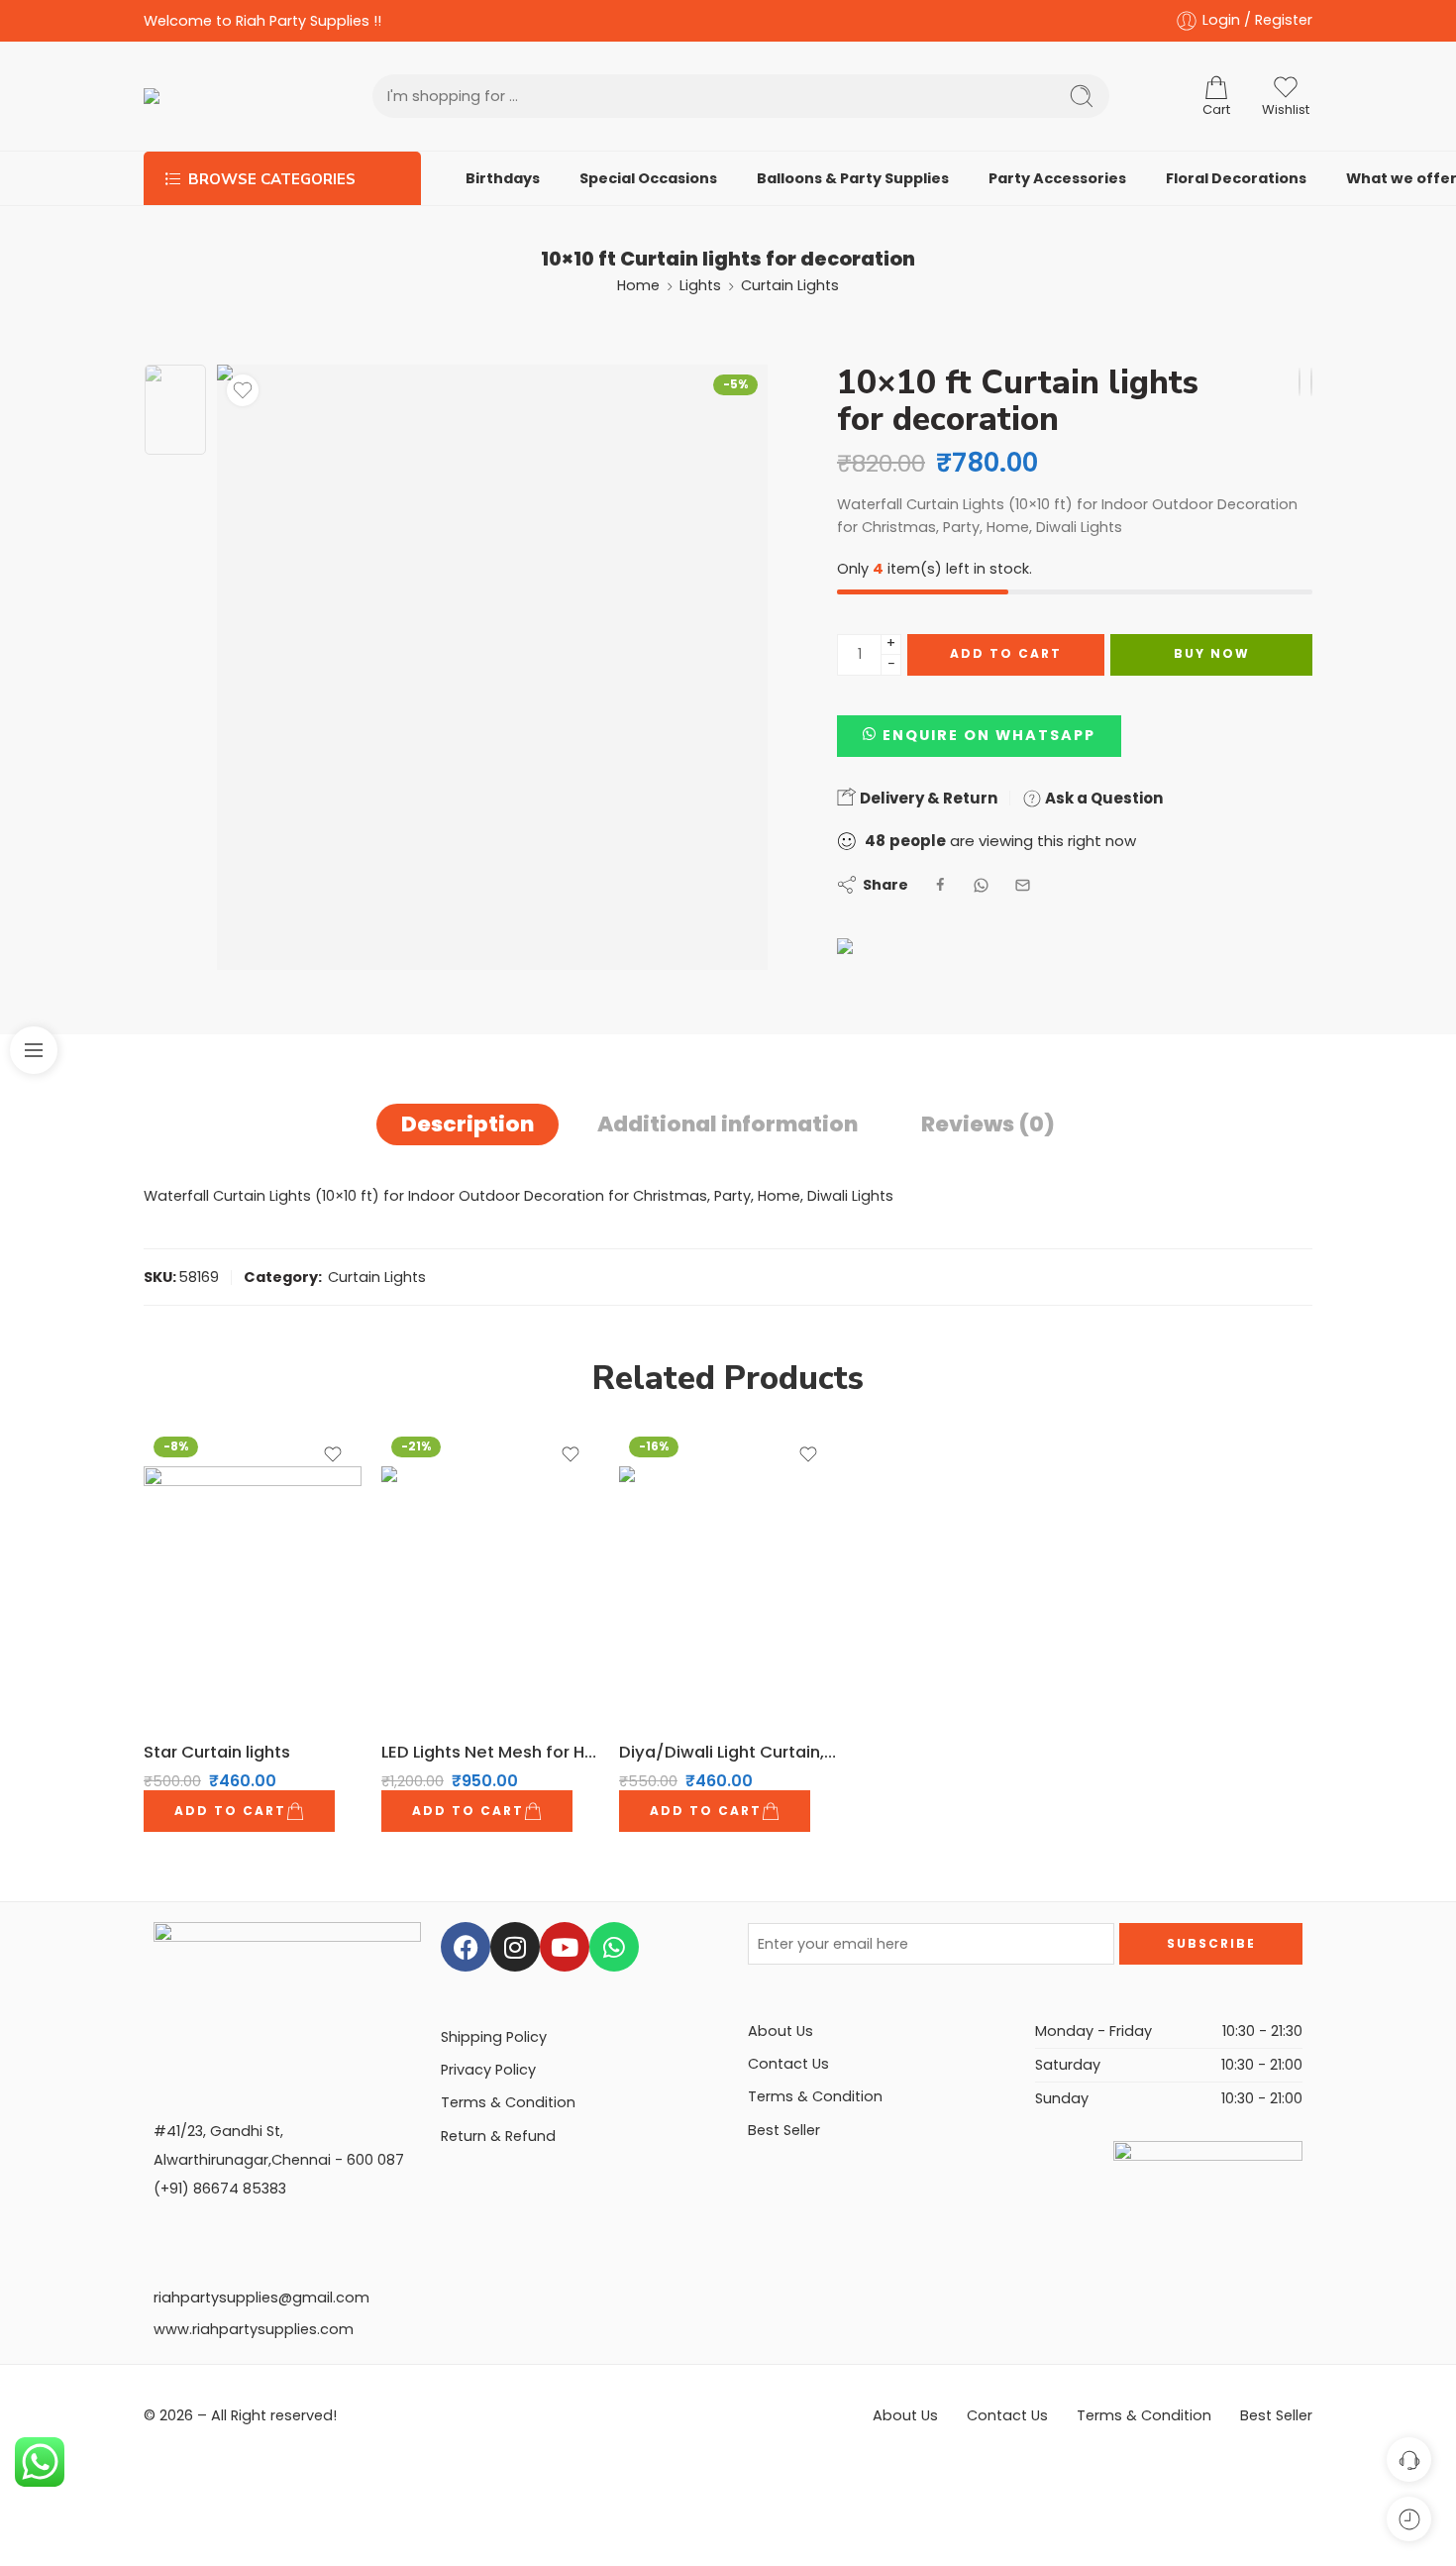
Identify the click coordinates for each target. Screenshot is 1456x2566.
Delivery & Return (927, 798)
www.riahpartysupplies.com (254, 2329)
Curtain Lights (790, 285)
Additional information (728, 1124)
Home (638, 285)
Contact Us (788, 2064)
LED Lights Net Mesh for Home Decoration (490, 1752)
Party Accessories (1057, 178)
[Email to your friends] (1023, 885)
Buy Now (1212, 653)
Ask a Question (1102, 798)
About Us (780, 2031)
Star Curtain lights (217, 1752)
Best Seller (784, 2130)
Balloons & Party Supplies (853, 178)
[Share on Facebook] (940, 885)
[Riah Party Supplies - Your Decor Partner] (218, 96)
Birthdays (503, 178)
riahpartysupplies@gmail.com (261, 2298)
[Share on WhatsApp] (981, 885)
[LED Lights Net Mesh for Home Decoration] (1311, 382)
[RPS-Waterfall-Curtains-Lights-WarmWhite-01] (175, 410)
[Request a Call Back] (1409, 2459)
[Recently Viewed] (1409, 2519)
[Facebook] (466, 1947)
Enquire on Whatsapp (989, 735)
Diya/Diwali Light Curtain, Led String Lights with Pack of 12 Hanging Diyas (728, 1752)
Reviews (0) (988, 1124)
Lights (700, 285)
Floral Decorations (1236, 178)
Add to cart (1006, 653)
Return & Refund (498, 2136)
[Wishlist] (243, 390)
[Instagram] (515, 1947)
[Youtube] (565, 1947)
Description (468, 1124)
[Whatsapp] (614, 1947)
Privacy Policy (488, 2070)
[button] (979, 735)
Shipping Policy (494, 2037)
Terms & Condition (508, 2102)
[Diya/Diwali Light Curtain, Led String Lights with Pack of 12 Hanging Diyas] (1300, 382)
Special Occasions (648, 178)
